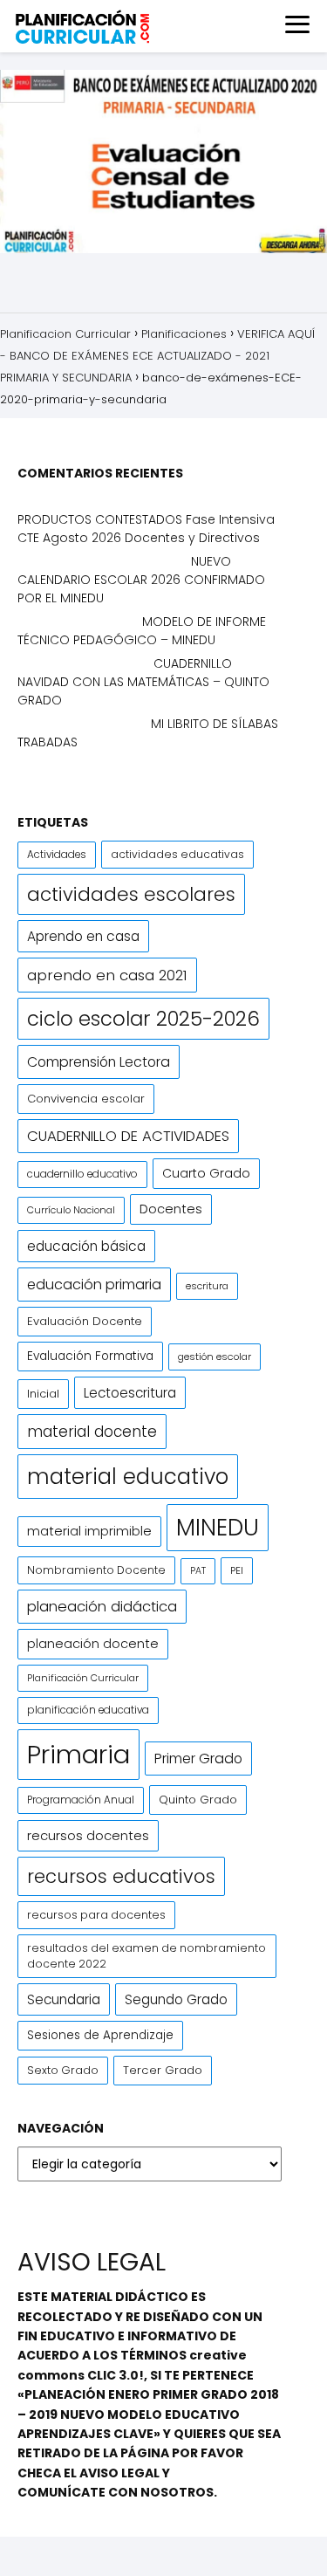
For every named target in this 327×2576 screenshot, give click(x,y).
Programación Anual (81, 1800)
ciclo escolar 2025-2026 (143, 1019)
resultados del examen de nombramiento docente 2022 (146, 1956)
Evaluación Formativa (90, 1356)
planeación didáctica (102, 1607)
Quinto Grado (198, 1800)
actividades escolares (131, 894)
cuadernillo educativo (82, 1174)
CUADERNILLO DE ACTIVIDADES (128, 1136)
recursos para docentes (96, 1915)
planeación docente (93, 1644)
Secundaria (64, 1999)
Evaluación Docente (85, 1321)
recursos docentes (88, 1835)
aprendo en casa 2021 (107, 975)
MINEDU (218, 1527)
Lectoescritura (130, 1393)
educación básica (86, 1246)
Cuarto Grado (206, 1173)
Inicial (43, 1394)
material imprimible (89, 1531)
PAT (198, 1571)
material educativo (128, 1477)
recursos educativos (121, 1876)
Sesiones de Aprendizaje (100, 2035)
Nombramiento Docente (96, 1570)
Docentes (171, 1209)
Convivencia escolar (86, 1099)
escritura (207, 1286)
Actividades (57, 855)
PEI (237, 1570)
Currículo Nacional (71, 1210)
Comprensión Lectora (99, 1062)
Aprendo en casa (83, 936)
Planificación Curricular (83, 1678)
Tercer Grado (163, 2070)
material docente (92, 1432)
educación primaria (94, 1285)
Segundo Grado (176, 1999)
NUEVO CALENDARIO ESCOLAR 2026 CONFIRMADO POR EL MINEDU (141, 580)
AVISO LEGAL (119, 2473)
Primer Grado (198, 1759)
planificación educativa (88, 1710)
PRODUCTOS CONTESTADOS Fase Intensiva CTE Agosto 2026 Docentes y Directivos (146, 529)
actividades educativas (177, 854)
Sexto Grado (63, 2070)
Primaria (78, 1754)
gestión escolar (215, 1357)
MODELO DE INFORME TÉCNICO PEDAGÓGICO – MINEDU (142, 631)
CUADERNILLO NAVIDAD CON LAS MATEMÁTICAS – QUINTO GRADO (143, 682)
